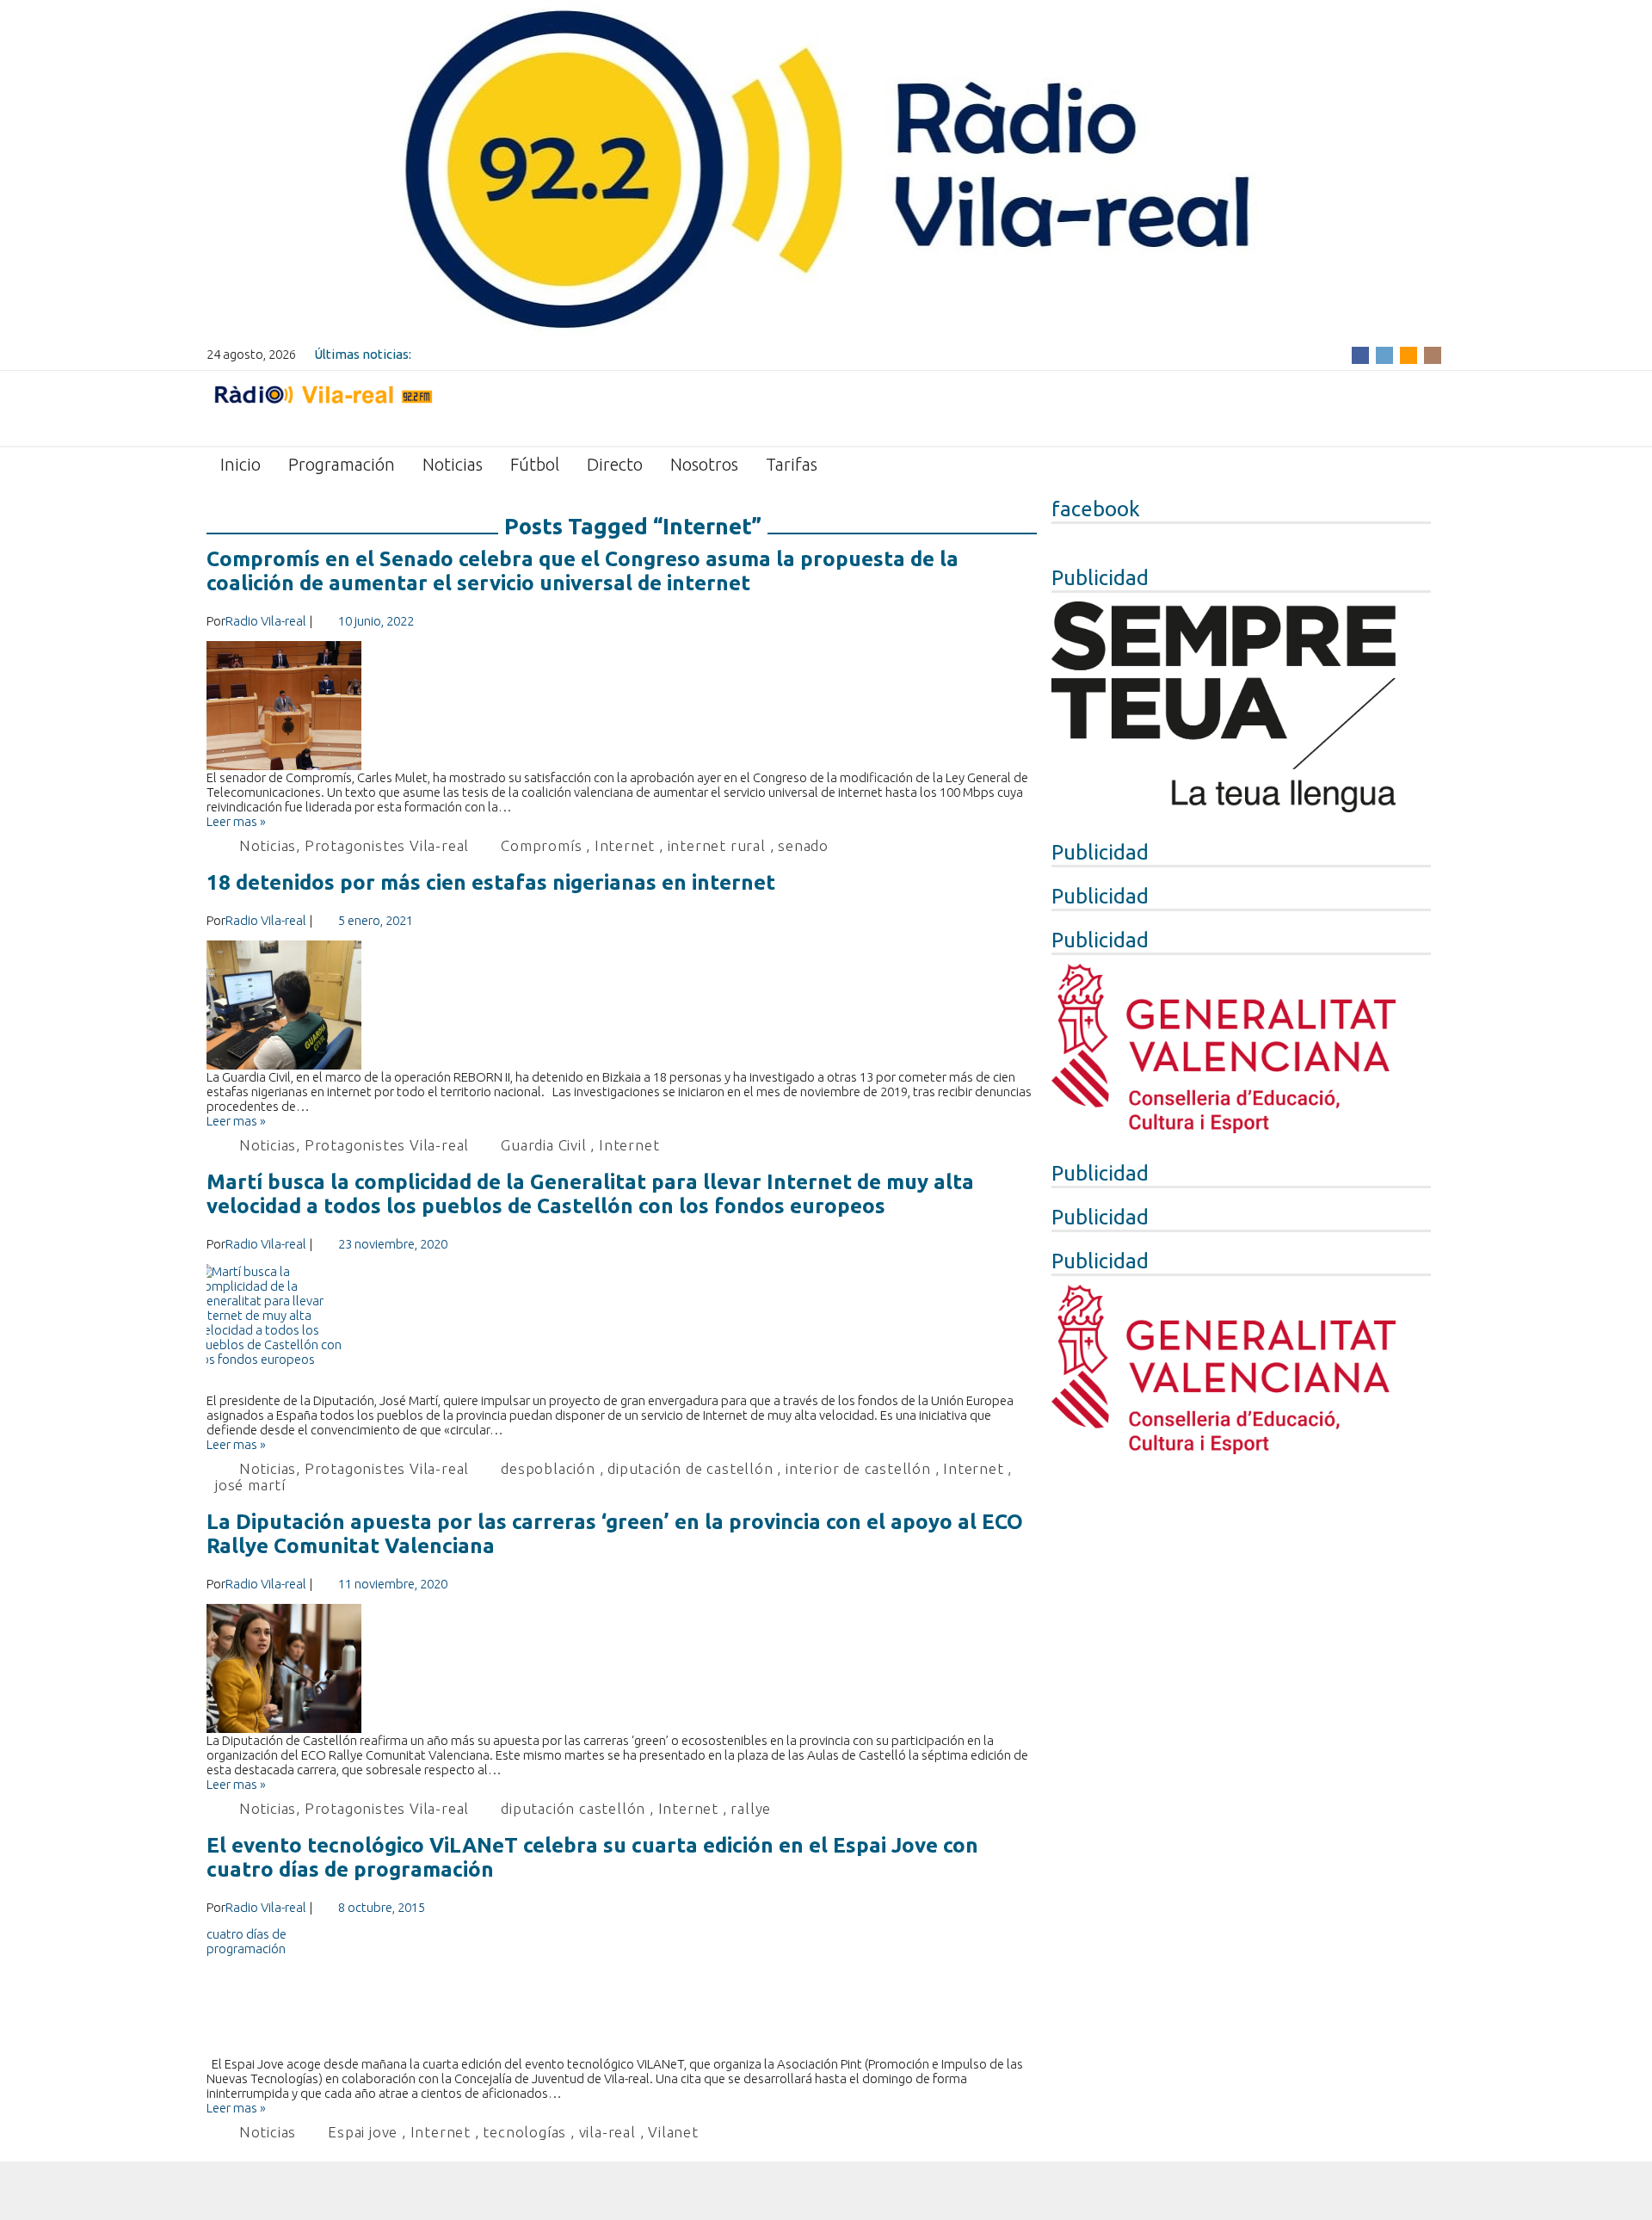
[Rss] (1409, 354)
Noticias (453, 464)
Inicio (240, 464)
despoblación (548, 1468)
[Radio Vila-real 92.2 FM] (323, 407)
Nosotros (704, 464)
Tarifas (792, 464)
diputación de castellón (690, 1468)
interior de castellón (858, 1468)
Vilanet (673, 2132)
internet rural (717, 845)
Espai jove (363, 2132)
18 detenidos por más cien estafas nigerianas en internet (491, 882)
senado (803, 845)
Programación (342, 464)
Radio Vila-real (266, 621)
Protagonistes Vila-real (387, 845)
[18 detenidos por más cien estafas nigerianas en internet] (622, 1005)
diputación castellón (573, 1808)
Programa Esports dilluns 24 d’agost (521, 354)
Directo (615, 464)
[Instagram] (1433, 354)
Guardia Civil (543, 1145)
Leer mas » (236, 821)
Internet (625, 845)
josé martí (250, 1485)
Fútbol (535, 464)
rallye (751, 1808)
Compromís (541, 845)
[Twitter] (1384, 354)
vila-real (607, 2132)
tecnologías (524, 2132)
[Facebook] (1360, 354)
